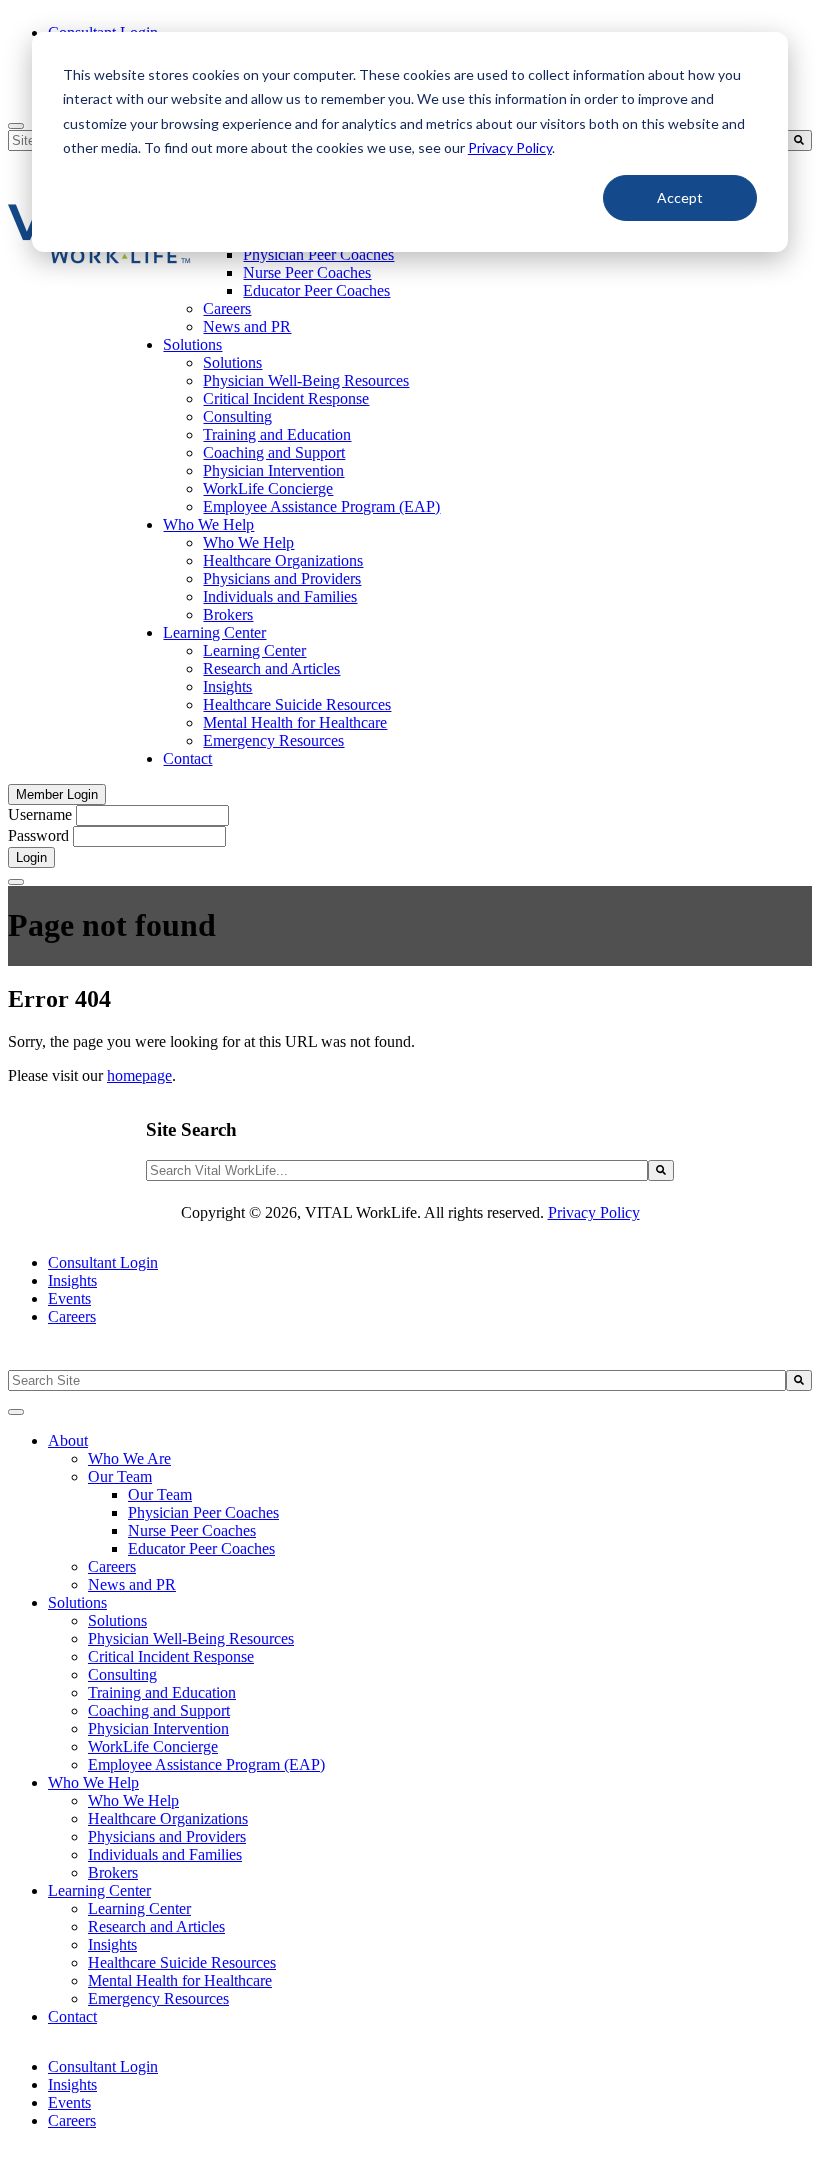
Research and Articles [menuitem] (271, 668)
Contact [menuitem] (187, 758)
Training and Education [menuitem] (277, 434)
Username (40, 814)
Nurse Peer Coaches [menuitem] (307, 272)
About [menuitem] (68, 1440)
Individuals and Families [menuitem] (280, 596)
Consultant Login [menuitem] (103, 1262)
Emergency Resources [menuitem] (273, 740)
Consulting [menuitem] (237, 416)
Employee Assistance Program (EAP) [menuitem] (321, 506)
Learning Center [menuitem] (214, 632)
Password (38, 835)
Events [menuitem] (69, 1298)
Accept (680, 197)
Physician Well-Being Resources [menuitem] (306, 380)
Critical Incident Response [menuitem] (286, 398)
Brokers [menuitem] (228, 614)
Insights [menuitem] (227, 686)
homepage (139, 1075)
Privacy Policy (510, 147)
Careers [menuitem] (227, 308)
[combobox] (397, 1170)
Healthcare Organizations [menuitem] (283, 560)
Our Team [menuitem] (120, 1476)
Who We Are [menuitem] (129, 1458)
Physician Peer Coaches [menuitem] (318, 254)
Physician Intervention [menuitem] (273, 470)
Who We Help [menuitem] (208, 524)
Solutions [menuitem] (192, 344)
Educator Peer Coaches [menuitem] (316, 290)
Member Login (57, 794)
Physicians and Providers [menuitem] (282, 578)
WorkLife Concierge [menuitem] (268, 488)
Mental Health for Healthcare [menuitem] (295, 722)
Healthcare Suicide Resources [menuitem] (297, 704)
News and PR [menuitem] (247, 326)
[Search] (799, 140)
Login (31, 857)
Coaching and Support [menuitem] (274, 452)
